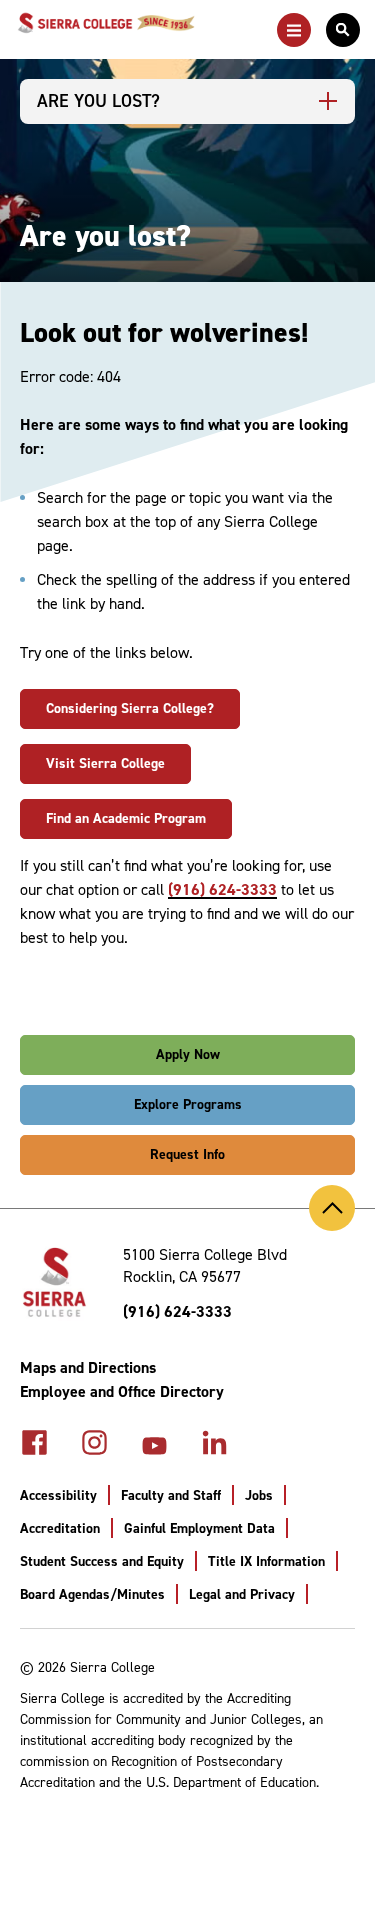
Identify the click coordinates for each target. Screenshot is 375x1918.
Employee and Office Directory (122, 1391)
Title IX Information (266, 1561)
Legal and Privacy (242, 1594)
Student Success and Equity (102, 1561)
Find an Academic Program (126, 818)
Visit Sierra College (105, 763)
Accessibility (58, 1495)
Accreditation (60, 1528)
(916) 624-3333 (222, 889)
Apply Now (188, 1054)
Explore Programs (188, 1104)
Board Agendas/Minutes (92, 1594)
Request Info (187, 1154)
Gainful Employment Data (199, 1528)
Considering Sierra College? (130, 708)
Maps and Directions (88, 1367)
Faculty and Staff (171, 1495)
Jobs (259, 1495)
